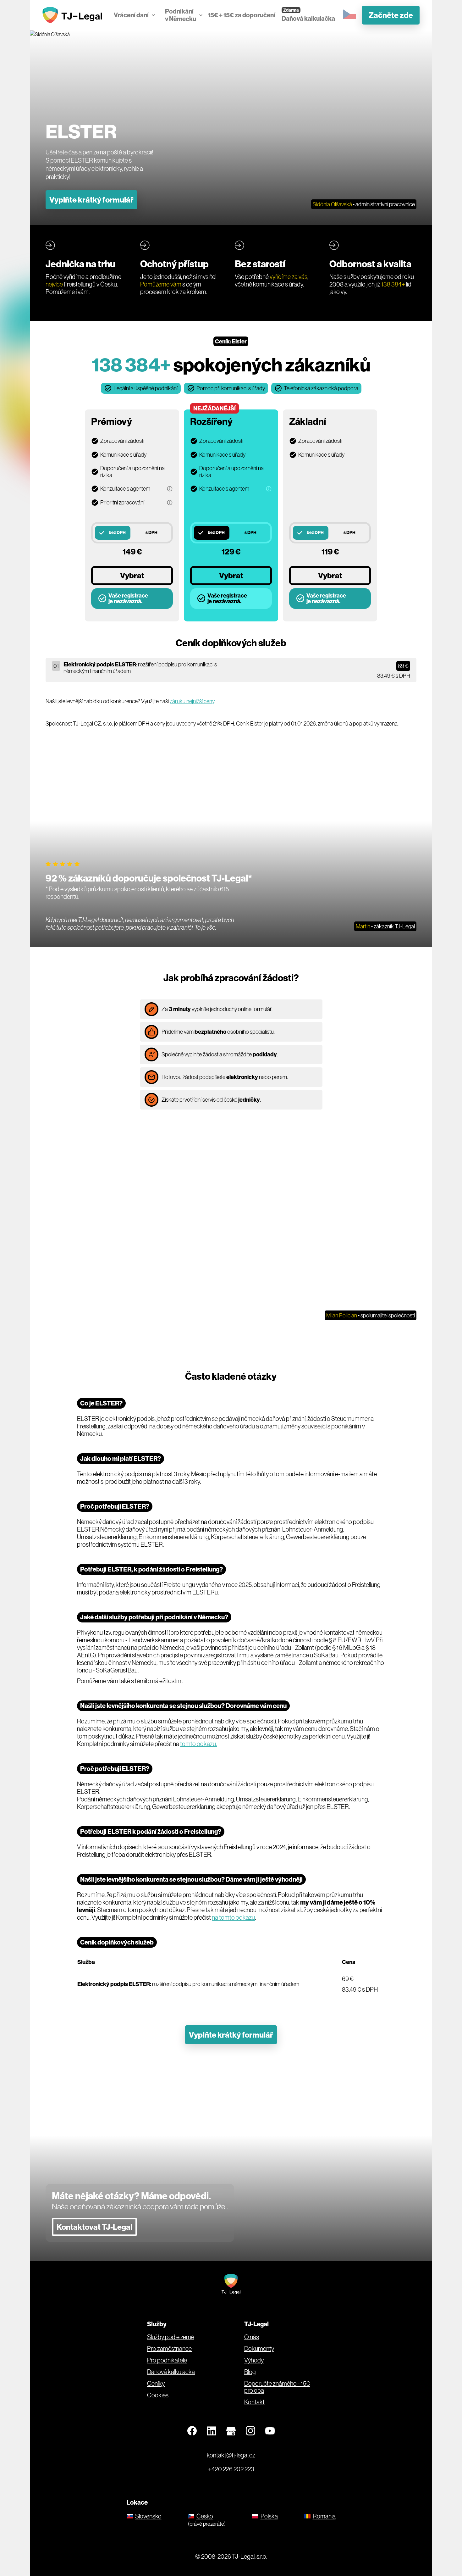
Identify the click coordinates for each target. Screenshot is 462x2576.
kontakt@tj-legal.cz (231, 2455)
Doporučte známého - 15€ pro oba (277, 2387)
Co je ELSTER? (101, 1403)
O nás (252, 2337)
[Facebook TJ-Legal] (192, 2431)
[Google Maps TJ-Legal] (231, 2431)
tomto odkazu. (198, 1744)
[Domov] (74, 15)
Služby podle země (171, 2337)
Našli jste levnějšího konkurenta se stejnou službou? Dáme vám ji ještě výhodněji (191, 1879)
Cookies (158, 2395)
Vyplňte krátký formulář (91, 200)
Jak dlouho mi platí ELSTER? (121, 1458)
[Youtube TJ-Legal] (270, 2431)
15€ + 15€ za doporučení (242, 15)
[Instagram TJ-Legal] (250, 2431)
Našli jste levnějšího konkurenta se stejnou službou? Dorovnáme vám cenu (183, 1706)
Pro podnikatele (167, 2360)
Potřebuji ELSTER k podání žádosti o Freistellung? (151, 1831)
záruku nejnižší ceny (192, 701)
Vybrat (132, 576)
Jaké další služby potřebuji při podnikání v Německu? (154, 1617)
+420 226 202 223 (231, 2469)
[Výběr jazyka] (349, 15)
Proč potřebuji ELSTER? (115, 1506)
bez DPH (117, 532)
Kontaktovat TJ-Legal (94, 2227)
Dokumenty (259, 2349)
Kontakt (254, 2402)
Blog (250, 2372)
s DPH (151, 532)
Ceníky (156, 2384)
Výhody (254, 2360)
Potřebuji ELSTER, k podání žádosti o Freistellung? (151, 1569)
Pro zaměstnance (169, 2349)
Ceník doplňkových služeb (117, 1942)
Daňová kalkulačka (308, 18)
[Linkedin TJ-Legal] (212, 2431)
